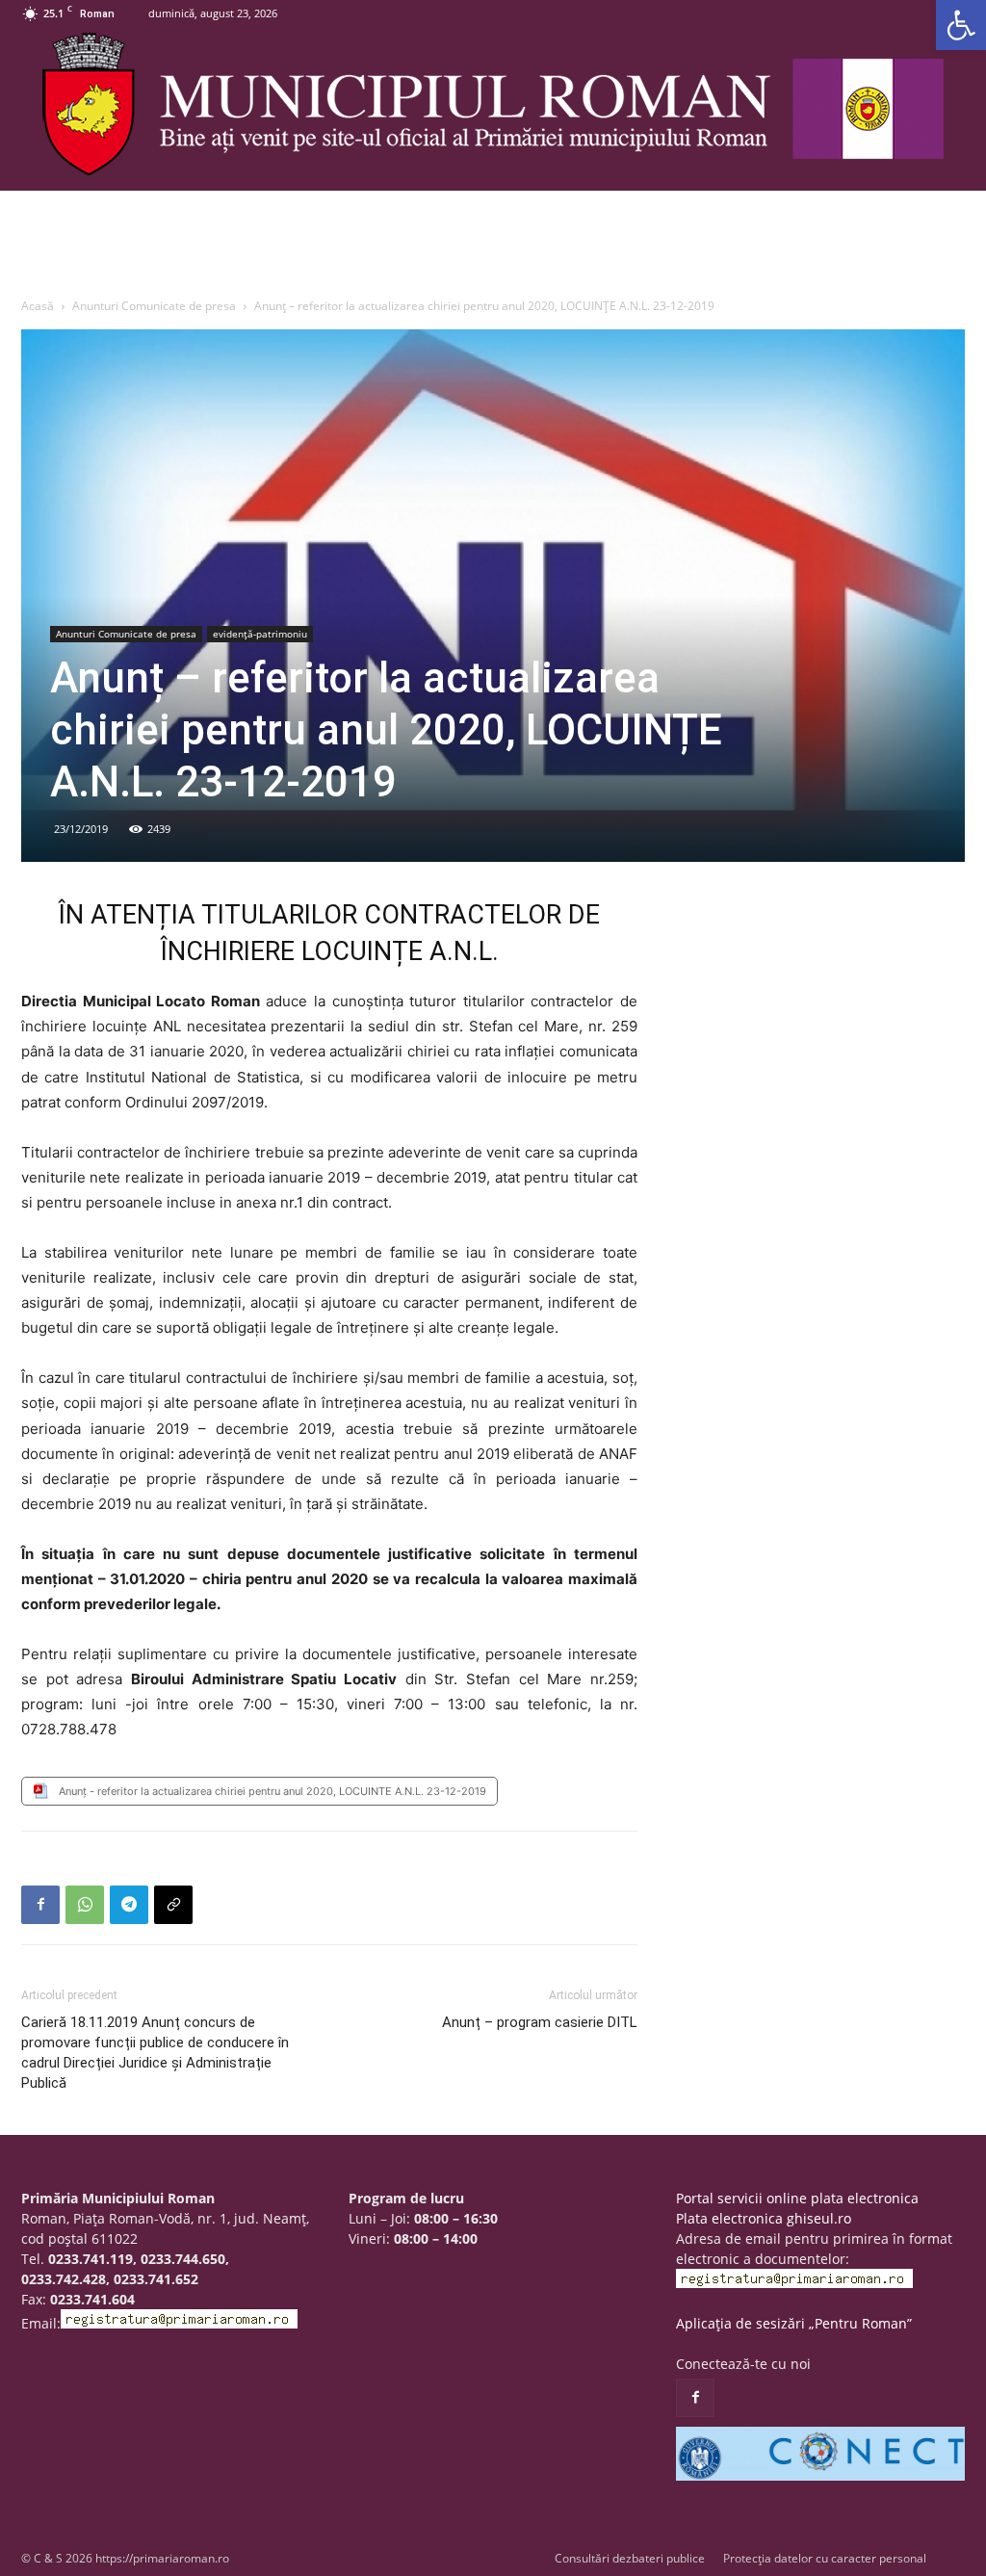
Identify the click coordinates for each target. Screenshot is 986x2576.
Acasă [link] (38, 306)
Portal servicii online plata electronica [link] (797, 2198)
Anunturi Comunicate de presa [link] (154, 306)
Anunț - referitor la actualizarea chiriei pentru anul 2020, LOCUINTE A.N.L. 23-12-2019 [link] (272, 1791)
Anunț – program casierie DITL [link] (540, 2022)
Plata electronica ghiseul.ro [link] (764, 2218)
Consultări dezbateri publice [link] (630, 2558)
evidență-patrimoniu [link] (260, 634)
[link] (961, 25)
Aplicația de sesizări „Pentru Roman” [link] (794, 2323)
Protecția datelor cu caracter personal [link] (825, 2558)
